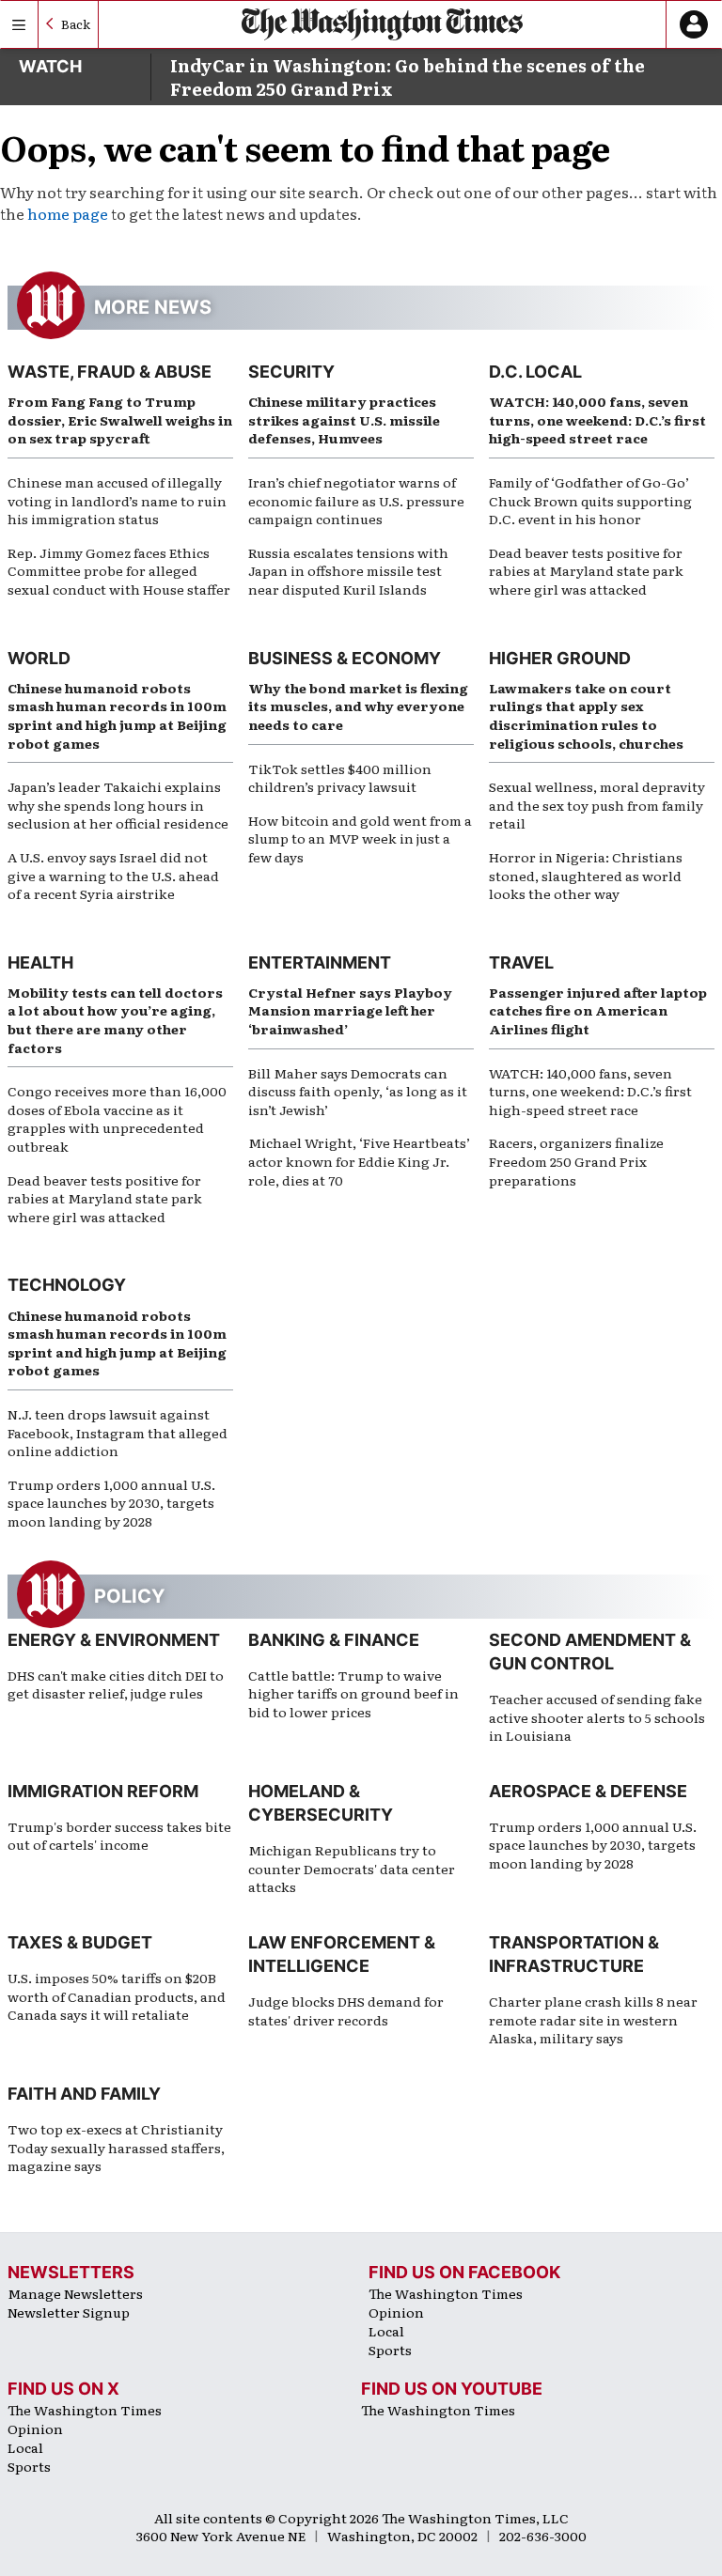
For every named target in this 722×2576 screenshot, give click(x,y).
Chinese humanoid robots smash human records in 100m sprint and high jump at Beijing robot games (117, 715)
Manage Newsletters (75, 2293)
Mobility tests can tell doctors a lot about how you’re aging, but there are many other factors (115, 1020)
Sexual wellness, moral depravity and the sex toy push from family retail (597, 805)
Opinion (396, 2312)
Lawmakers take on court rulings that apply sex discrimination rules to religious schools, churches (586, 715)
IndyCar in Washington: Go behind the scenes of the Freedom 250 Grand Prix (408, 77)
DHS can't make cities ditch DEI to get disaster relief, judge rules (116, 1684)
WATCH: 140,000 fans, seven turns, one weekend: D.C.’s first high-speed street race (597, 419)
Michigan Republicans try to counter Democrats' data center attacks (352, 1868)
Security (291, 372)
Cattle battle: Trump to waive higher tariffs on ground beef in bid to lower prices (353, 1693)
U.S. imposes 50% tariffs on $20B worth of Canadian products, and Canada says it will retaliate (117, 1996)
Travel (521, 962)
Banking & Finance (334, 1640)
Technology (67, 1285)
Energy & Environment (114, 1640)
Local (386, 2331)
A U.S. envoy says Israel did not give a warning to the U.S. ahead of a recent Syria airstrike (113, 875)
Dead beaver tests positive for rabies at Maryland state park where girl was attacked (586, 571)
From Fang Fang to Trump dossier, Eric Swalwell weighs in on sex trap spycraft (120, 419)
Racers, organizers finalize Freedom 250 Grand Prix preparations (576, 1161)
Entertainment (320, 962)
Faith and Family (84, 2094)
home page (68, 213)
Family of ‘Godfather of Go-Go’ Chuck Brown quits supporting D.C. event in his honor (590, 500)
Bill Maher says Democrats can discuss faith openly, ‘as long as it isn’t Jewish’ (358, 1091)
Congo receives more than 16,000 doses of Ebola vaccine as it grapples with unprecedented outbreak (117, 1118)
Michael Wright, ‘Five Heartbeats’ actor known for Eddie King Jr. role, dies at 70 (359, 1161)
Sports (390, 2350)
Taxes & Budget (80, 1942)
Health (40, 962)
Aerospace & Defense (588, 1791)
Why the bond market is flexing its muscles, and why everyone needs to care (358, 706)
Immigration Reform (103, 1791)
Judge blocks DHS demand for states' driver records (346, 2010)
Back (76, 24)
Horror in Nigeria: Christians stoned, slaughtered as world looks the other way (586, 875)
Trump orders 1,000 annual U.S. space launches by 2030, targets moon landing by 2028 (111, 1503)
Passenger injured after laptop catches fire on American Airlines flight (598, 1010)
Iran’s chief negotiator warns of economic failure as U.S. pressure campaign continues (356, 500)
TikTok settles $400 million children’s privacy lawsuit (340, 778)
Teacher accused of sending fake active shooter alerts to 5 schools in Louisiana (597, 1717)
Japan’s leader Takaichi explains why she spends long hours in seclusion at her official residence (118, 805)
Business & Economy (345, 658)
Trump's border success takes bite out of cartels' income (119, 1836)
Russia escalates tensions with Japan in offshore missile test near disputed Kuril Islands (348, 571)
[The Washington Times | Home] (383, 24)
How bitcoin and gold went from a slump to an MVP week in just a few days (360, 838)
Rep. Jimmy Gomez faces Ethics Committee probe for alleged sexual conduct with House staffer (119, 571)
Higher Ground (560, 658)
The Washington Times (446, 2293)
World (39, 658)
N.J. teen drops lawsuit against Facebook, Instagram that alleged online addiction (118, 1432)
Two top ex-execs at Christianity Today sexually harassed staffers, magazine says (116, 2147)
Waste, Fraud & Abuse (110, 372)
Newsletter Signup (69, 2312)
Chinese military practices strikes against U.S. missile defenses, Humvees (344, 419)
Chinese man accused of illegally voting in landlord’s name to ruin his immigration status (117, 500)
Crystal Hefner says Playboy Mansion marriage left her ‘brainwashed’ (350, 1010)
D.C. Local (535, 372)
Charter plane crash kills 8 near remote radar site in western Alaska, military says (593, 2019)
